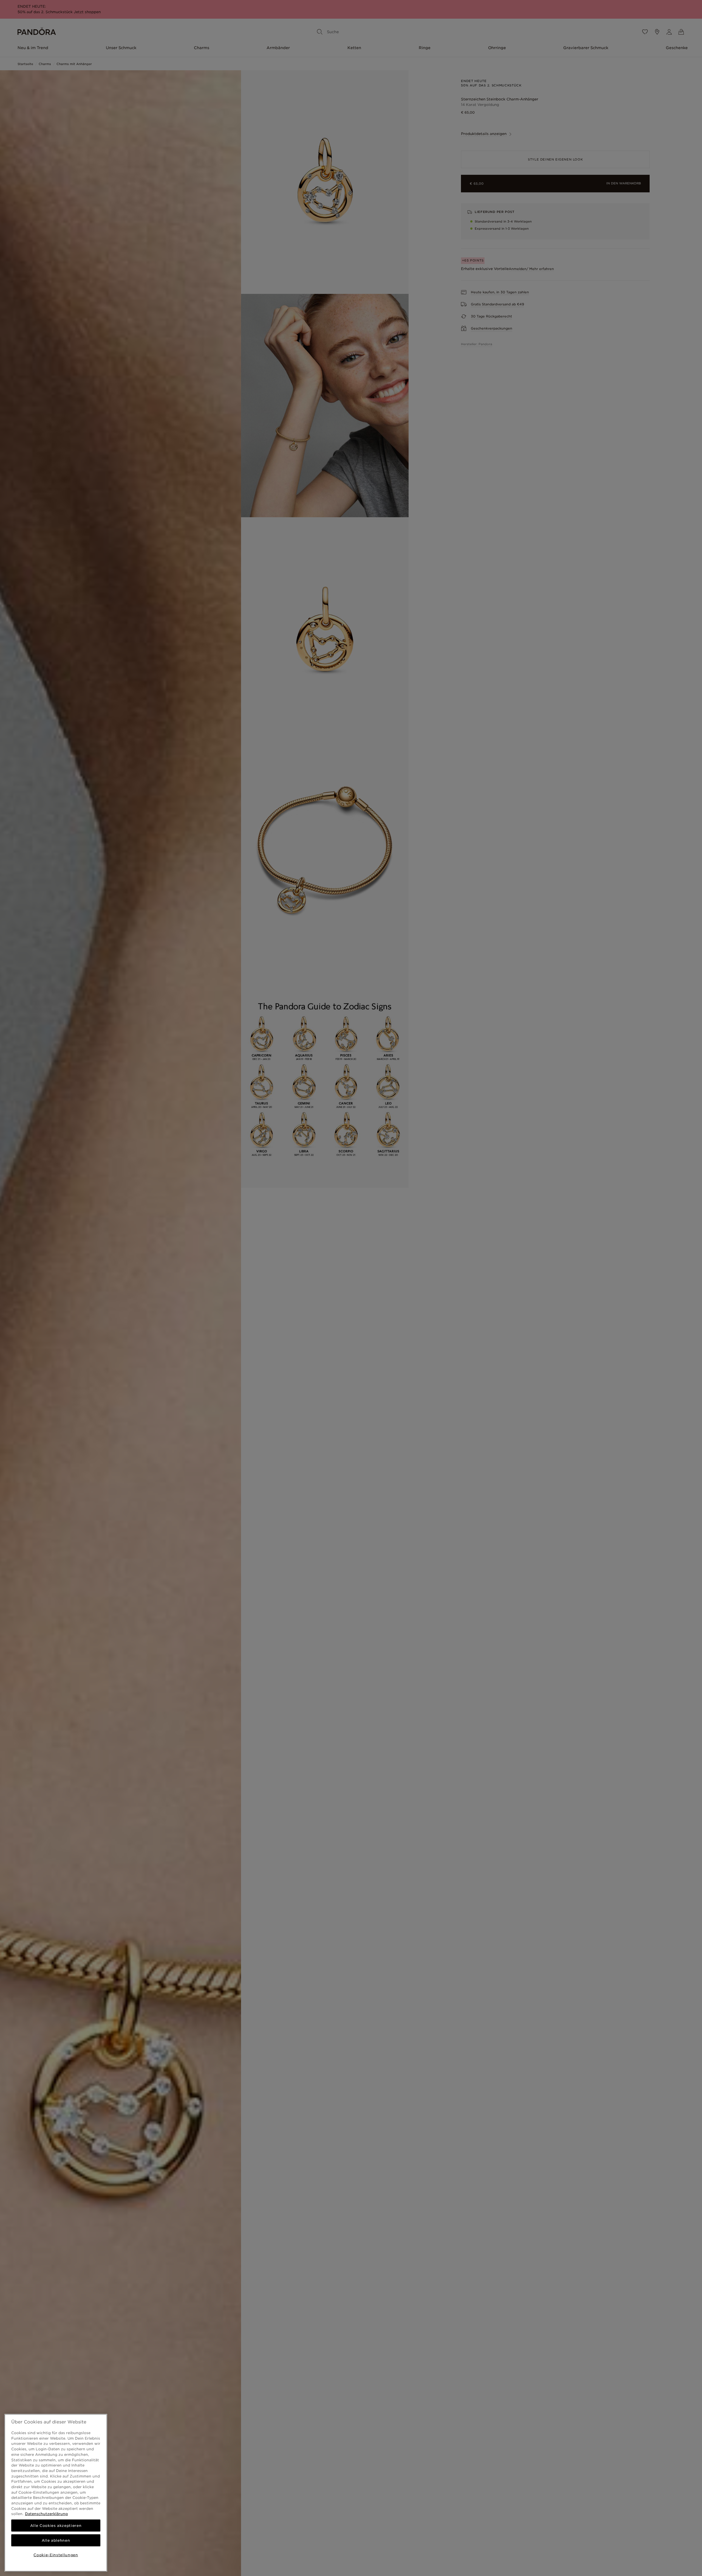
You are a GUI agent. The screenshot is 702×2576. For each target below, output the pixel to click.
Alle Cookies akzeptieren (56, 2526)
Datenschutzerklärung (46, 2514)
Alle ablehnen (56, 2540)
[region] (56, 2493)
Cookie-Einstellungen (56, 2555)
